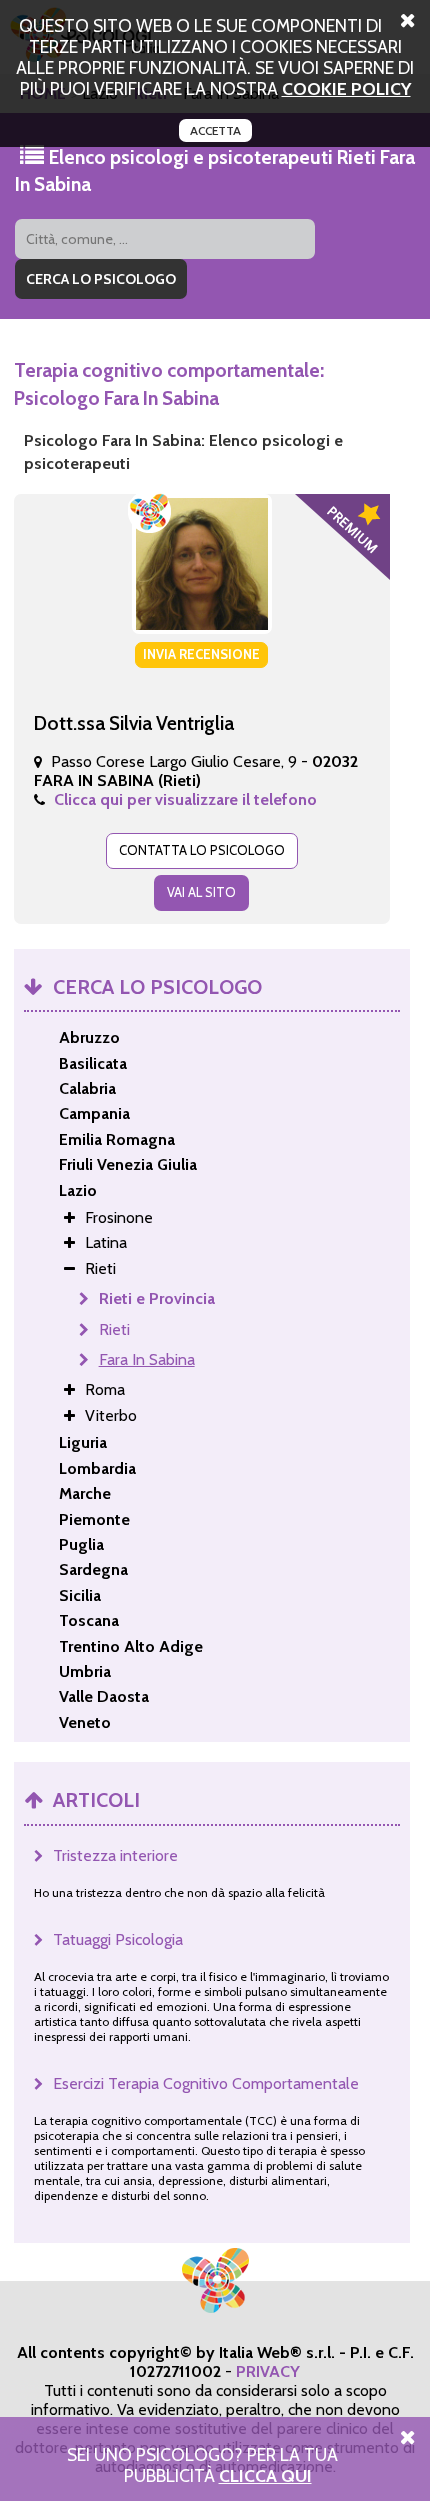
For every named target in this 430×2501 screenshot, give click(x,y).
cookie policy (346, 88)
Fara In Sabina (147, 1359)
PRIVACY (268, 2371)
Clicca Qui (265, 2475)
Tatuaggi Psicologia (118, 1939)
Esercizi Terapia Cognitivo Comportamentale (206, 2083)
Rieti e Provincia (157, 1298)
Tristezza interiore (115, 1855)
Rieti (114, 1329)
